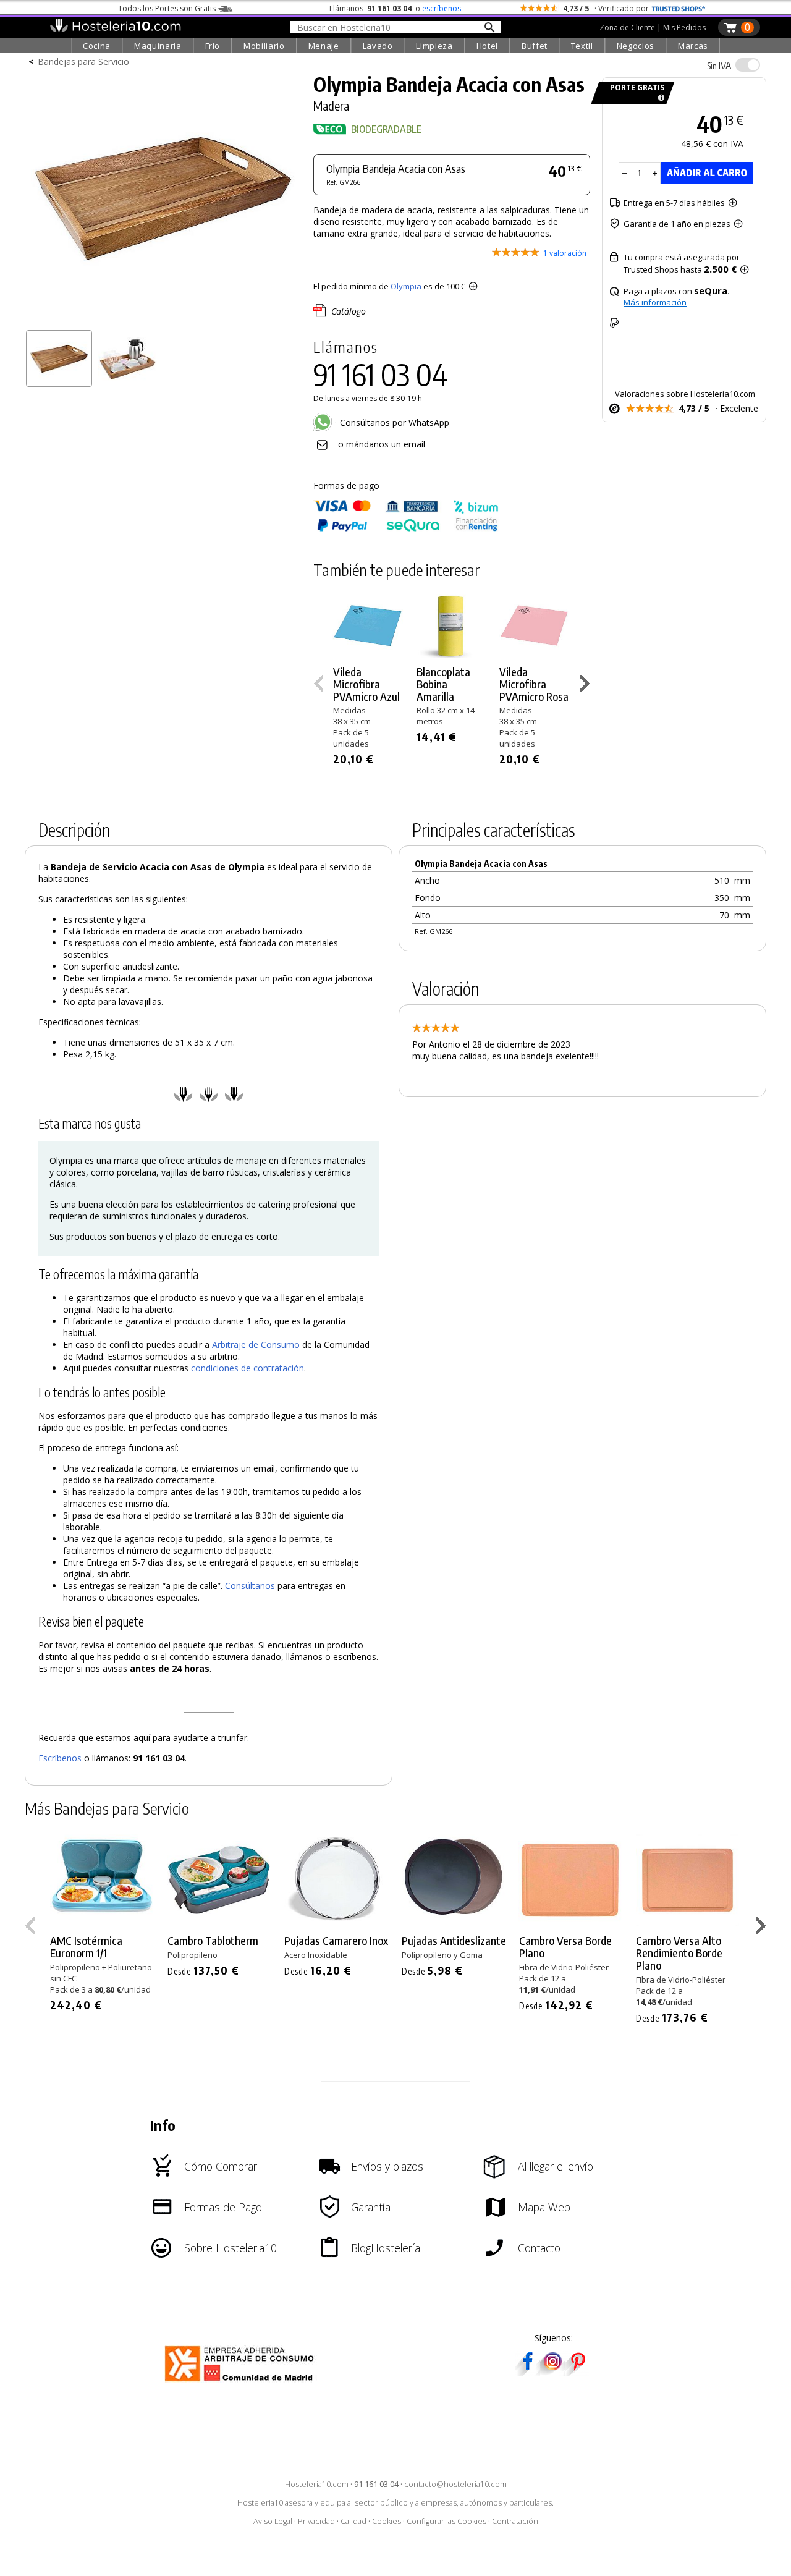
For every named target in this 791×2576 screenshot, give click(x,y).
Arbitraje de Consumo (256, 1345)
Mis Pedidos (684, 28)
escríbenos (442, 8)
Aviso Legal (273, 2521)
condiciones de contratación (247, 1368)
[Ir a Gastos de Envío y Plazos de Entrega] (659, 98)
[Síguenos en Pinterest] (577, 2372)
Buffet (535, 46)
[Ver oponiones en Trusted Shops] (679, 8)
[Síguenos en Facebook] (528, 2372)
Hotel (487, 46)
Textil (582, 46)
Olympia (406, 286)
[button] (587, 686)
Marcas (693, 46)
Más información (655, 302)
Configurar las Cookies (446, 2521)
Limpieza (434, 46)
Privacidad (316, 2521)
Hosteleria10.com (317, 2484)
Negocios (636, 46)
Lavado (378, 46)
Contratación (515, 2521)
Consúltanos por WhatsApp (393, 422)
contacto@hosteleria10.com (455, 2484)
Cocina (97, 46)
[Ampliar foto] (163, 320)
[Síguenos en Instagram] (552, 2372)
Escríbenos (60, 1758)
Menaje (324, 46)
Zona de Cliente (627, 28)
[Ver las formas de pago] (406, 529)
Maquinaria (158, 46)
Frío (213, 46)
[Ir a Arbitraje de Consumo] (242, 2383)
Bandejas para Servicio (83, 61)
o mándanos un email (382, 444)
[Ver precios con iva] (748, 65)
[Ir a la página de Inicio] (115, 30)
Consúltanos (250, 1586)
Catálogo (349, 311)
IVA (719, 66)
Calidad (353, 2521)
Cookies (387, 2521)
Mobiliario (264, 46)
